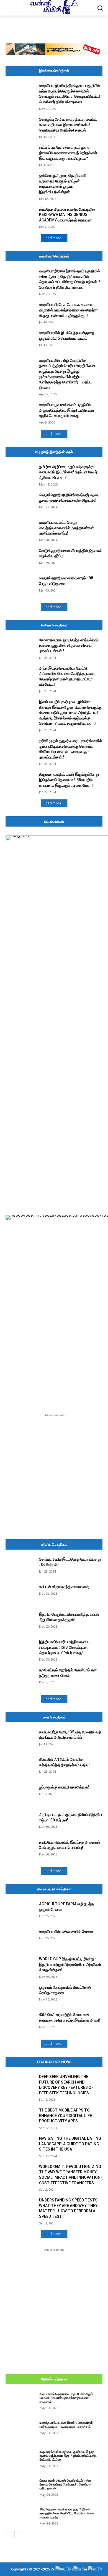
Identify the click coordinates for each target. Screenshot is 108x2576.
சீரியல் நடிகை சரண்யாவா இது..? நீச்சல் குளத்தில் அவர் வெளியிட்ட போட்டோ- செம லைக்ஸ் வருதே (67, 2513)
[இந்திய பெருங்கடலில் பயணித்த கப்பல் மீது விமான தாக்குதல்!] (20, 1622)
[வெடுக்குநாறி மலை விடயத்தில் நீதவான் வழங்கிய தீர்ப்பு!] (20, 558)
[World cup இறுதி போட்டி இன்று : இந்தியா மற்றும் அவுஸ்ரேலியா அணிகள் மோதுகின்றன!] (20, 1967)
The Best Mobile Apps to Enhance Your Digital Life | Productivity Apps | (66, 2116)
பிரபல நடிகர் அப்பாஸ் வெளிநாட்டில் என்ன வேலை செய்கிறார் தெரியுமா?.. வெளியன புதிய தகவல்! (65, 2485)
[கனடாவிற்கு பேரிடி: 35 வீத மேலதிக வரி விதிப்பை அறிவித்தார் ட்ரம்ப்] (20, 1740)
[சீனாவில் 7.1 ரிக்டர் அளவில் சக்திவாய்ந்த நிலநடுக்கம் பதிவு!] (20, 1767)
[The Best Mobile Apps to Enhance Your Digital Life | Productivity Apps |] (20, 2118)
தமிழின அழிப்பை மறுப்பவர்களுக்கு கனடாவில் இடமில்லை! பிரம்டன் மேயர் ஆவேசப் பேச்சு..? (68, 472)
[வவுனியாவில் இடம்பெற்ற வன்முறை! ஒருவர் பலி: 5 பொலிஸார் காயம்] (20, 340)
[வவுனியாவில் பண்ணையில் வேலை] (20, 1939)
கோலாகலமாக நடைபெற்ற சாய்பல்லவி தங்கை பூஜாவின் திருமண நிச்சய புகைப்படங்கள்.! (68, 645)
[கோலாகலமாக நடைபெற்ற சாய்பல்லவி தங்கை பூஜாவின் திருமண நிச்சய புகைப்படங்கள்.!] (20, 648)
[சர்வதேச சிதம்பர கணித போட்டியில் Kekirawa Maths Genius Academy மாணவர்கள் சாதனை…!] (20, 217)
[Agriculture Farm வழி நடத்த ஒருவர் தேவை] (20, 1912)
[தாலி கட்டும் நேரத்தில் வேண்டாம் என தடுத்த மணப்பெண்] (20, 1678)
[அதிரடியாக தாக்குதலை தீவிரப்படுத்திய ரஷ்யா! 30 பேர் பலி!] (20, 1822)
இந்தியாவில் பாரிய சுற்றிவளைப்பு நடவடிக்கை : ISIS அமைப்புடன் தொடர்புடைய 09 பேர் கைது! (64, 1647)
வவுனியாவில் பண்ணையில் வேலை (66, 1932)
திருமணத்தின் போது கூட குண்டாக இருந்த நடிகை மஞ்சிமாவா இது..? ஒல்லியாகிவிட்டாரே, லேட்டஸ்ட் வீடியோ (68, 2456)
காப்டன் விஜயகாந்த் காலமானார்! (65, 1587)
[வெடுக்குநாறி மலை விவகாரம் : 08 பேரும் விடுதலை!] (20, 586)
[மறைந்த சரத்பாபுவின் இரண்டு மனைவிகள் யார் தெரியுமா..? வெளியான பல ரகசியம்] (20, 2430)
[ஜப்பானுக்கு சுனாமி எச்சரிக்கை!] (20, 1795)
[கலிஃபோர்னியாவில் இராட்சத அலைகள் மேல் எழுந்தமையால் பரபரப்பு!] (20, 1850)
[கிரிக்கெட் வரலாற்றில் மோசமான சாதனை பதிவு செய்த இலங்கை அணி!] (20, 2022)
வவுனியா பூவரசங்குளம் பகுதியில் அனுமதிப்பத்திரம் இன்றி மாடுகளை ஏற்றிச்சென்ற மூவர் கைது (67, 410)
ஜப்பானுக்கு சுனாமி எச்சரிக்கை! (64, 1787)
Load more (52, 238)
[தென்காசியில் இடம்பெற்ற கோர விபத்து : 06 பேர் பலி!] (20, 1567)
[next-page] (18, 2535)
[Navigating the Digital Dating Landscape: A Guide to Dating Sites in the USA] (20, 2146)
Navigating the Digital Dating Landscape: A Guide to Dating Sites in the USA (70, 2144)
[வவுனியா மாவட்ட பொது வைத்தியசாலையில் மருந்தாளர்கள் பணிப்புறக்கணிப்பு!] (20, 530)
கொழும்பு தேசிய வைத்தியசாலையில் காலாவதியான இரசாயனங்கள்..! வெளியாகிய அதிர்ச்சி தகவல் (68, 125)
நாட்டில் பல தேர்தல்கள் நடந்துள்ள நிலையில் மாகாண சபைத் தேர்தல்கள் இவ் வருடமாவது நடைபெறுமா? (68, 153)
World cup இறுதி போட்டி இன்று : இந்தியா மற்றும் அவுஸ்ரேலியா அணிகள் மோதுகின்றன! (70, 1964)
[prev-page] (9, 2535)
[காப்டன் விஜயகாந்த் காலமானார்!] (20, 1594)
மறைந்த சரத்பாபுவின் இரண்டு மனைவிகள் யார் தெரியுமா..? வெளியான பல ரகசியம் (66, 2425)
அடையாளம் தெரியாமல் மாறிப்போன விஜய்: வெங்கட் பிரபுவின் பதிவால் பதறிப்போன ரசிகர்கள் (67, 2398)
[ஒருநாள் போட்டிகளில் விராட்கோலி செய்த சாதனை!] (20, 1995)
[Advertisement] (54, 29)
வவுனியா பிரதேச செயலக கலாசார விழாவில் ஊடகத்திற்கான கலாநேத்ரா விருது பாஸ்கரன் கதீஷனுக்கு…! (68, 310)
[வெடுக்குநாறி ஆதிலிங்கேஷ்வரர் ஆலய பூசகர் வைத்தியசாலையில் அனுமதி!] (20, 503)
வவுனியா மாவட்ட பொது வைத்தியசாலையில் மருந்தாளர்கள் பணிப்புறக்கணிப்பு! (66, 528)
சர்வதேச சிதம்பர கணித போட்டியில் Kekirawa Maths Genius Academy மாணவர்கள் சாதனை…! (67, 215)
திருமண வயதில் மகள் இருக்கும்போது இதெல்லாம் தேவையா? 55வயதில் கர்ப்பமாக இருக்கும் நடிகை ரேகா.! (69, 780)
